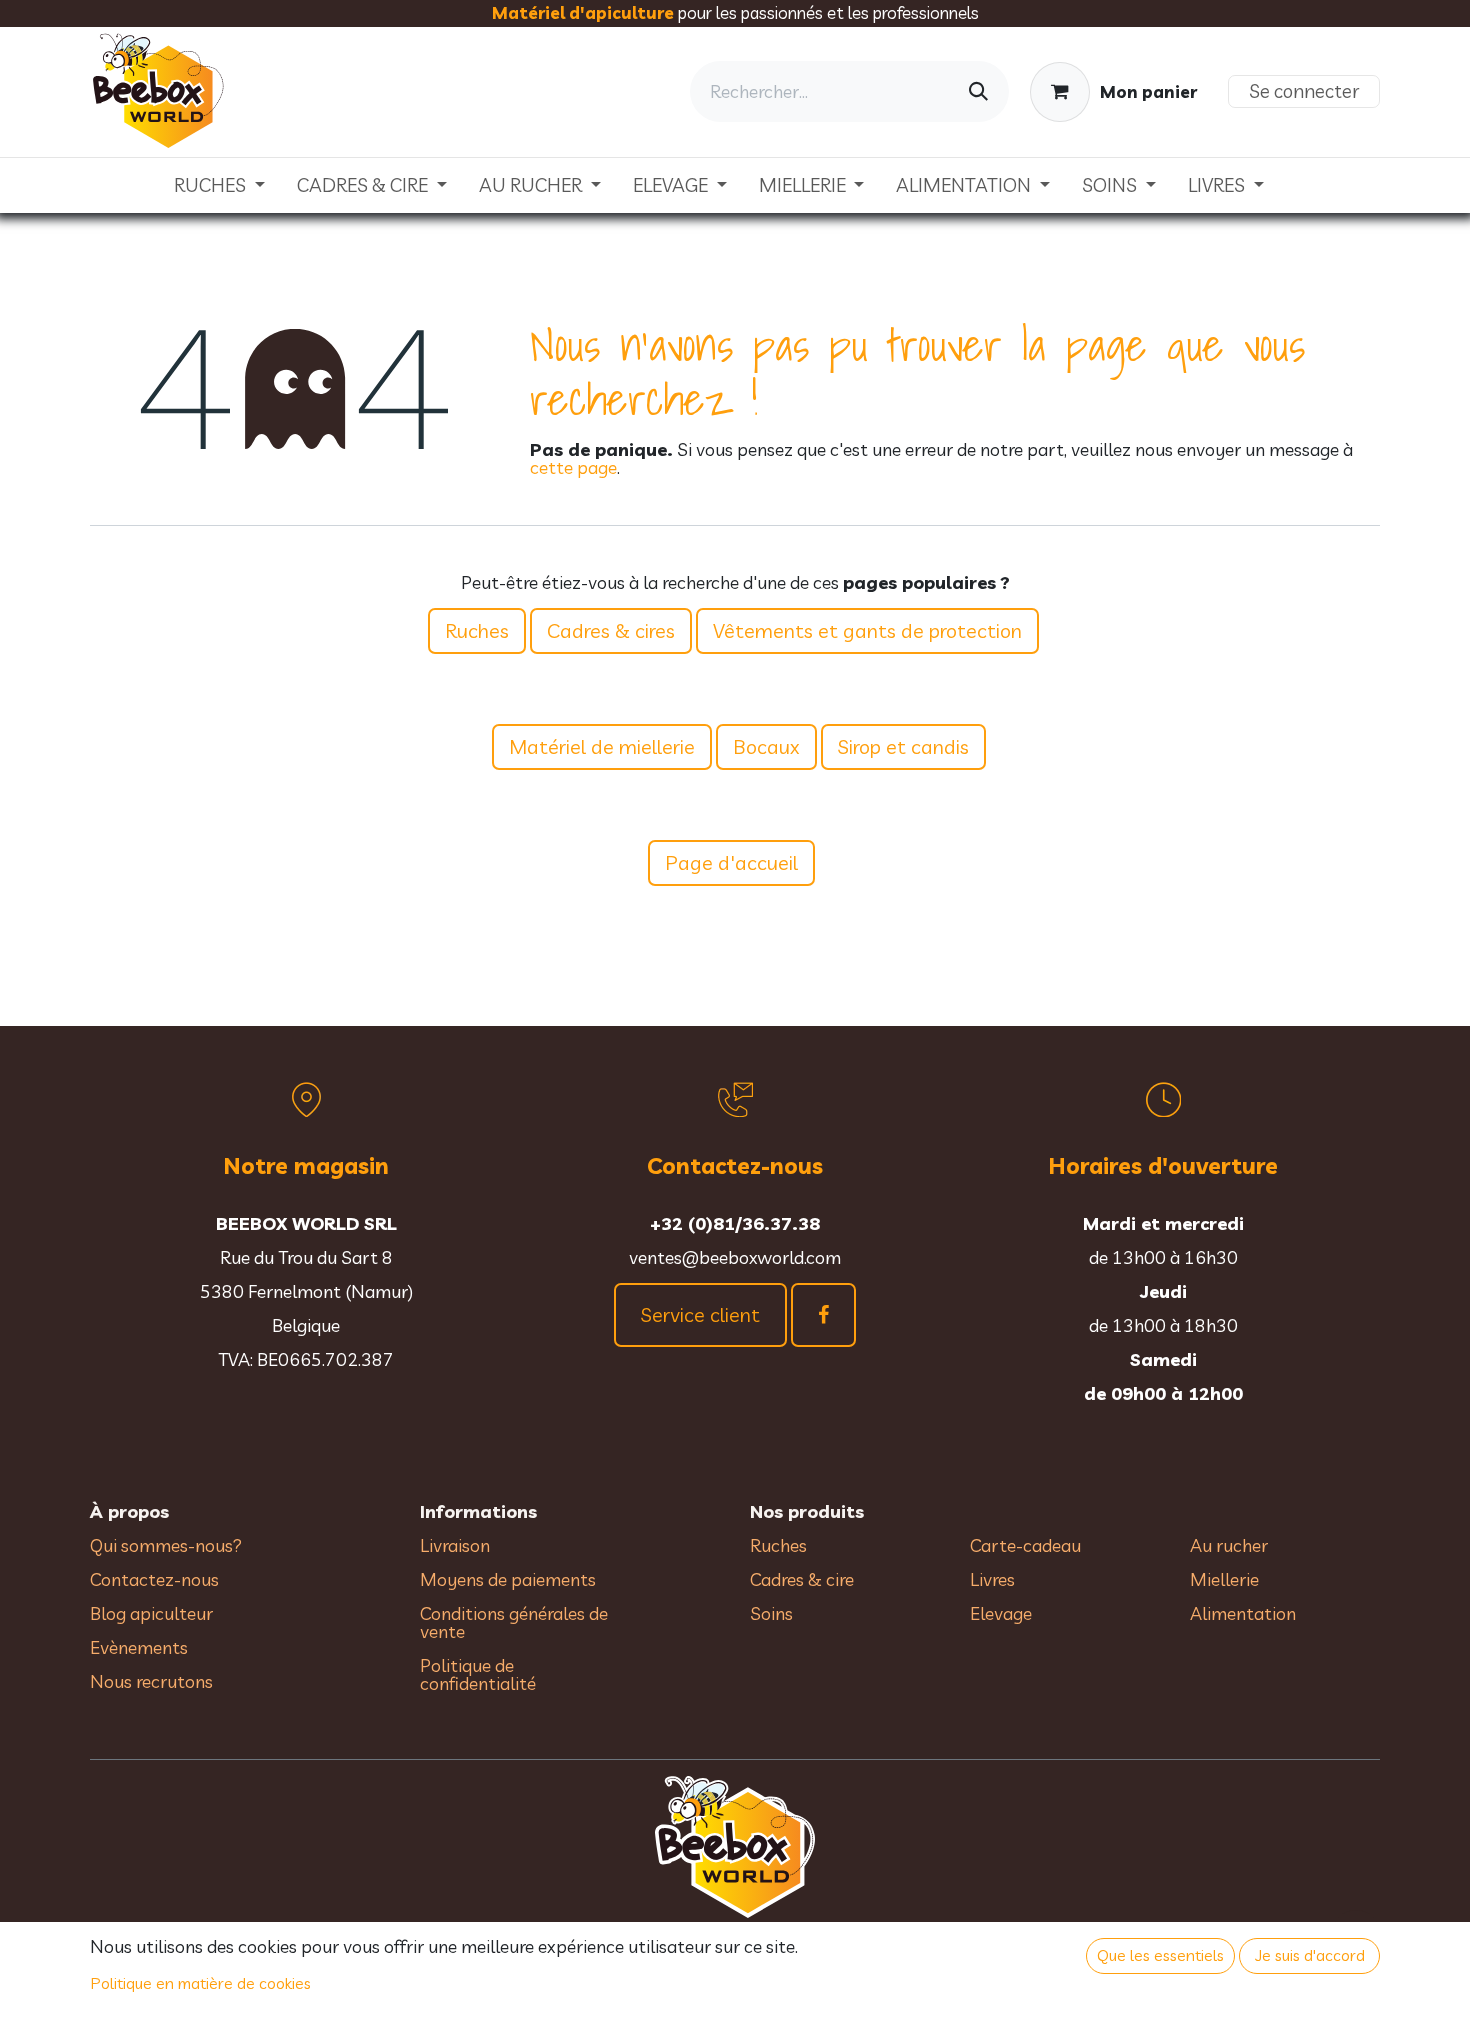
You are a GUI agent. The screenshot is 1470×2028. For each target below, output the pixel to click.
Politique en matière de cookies (201, 1983)
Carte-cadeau (1025, 1545)
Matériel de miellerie (602, 746)
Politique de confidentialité (478, 1674)
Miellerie (1224, 1579)
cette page (573, 467)
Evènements (139, 1647)
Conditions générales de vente (514, 1622)
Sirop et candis (903, 746)
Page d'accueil (731, 862)
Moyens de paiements (508, 1579)
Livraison (455, 1545)
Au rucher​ (1229, 1545)
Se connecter (1304, 91)
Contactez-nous (154, 1579)
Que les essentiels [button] (1160, 1955)
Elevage (1001, 1613)
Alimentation (1243, 1613)
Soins (771, 1613)
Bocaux (766, 746)
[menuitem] (219, 185)
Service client (700, 1314)
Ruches (477, 630)
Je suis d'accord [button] (1310, 1955)
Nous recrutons (151, 1681)
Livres (992, 1579)
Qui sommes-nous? (166, 1545)
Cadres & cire (802, 1579)
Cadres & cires (611, 630)
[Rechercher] (978, 91)
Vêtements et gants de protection (867, 630)
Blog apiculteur (151, 1613)
